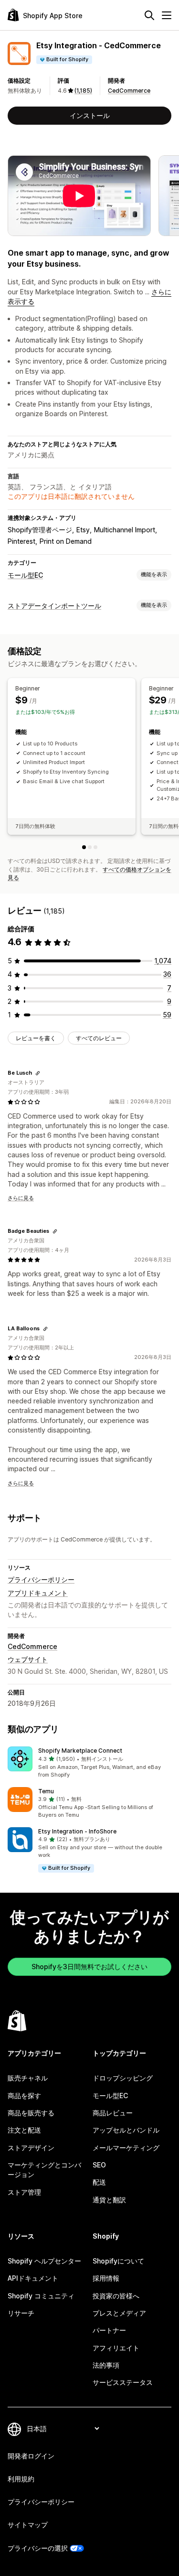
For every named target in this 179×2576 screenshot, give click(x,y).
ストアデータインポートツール (54, 606)
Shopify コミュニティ (41, 2296)
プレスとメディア (119, 2313)
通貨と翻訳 (109, 2200)
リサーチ (21, 2313)
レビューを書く (36, 1038)
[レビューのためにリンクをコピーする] (38, 1073)
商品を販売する (31, 2113)
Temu (46, 1791)
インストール (90, 115)
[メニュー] (167, 15)
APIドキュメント (33, 2278)
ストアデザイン (31, 2148)
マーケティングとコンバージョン (44, 2170)
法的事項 (106, 2365)
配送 (99, 2182)
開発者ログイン (31, 2456)
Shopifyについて (118, 2261)
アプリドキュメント (38, 1593)
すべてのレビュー (99, 1038)
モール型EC (25, 575)
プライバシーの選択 (38, 2548)
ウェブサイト (28, 1659)
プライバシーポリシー (41, 1579)
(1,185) (83, 91)
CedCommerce (129, 91)
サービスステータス (123, 2382)
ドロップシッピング (123, 2078)
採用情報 (106, 2278)
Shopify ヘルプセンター (44, 2261)
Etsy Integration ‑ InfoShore (77, 1831)
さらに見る (21, 1198)
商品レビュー (113, 2113)
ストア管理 (24, 2192)
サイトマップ (28, 2525)
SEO (99, 2165)
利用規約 (21, 2479)
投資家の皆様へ (116, 2296)
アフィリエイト (116, 2348)
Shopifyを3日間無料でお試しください (89, 1967)
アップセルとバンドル (126, 2130)
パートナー (109, 2330)
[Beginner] (84, 847)
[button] (89, 1763)
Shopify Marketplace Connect (80, 1751)
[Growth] (95, 847)
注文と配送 (24, 2130)
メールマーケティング (126, 2148)
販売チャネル (28, 2078)
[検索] (149, 15)
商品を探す (24, 2096)
